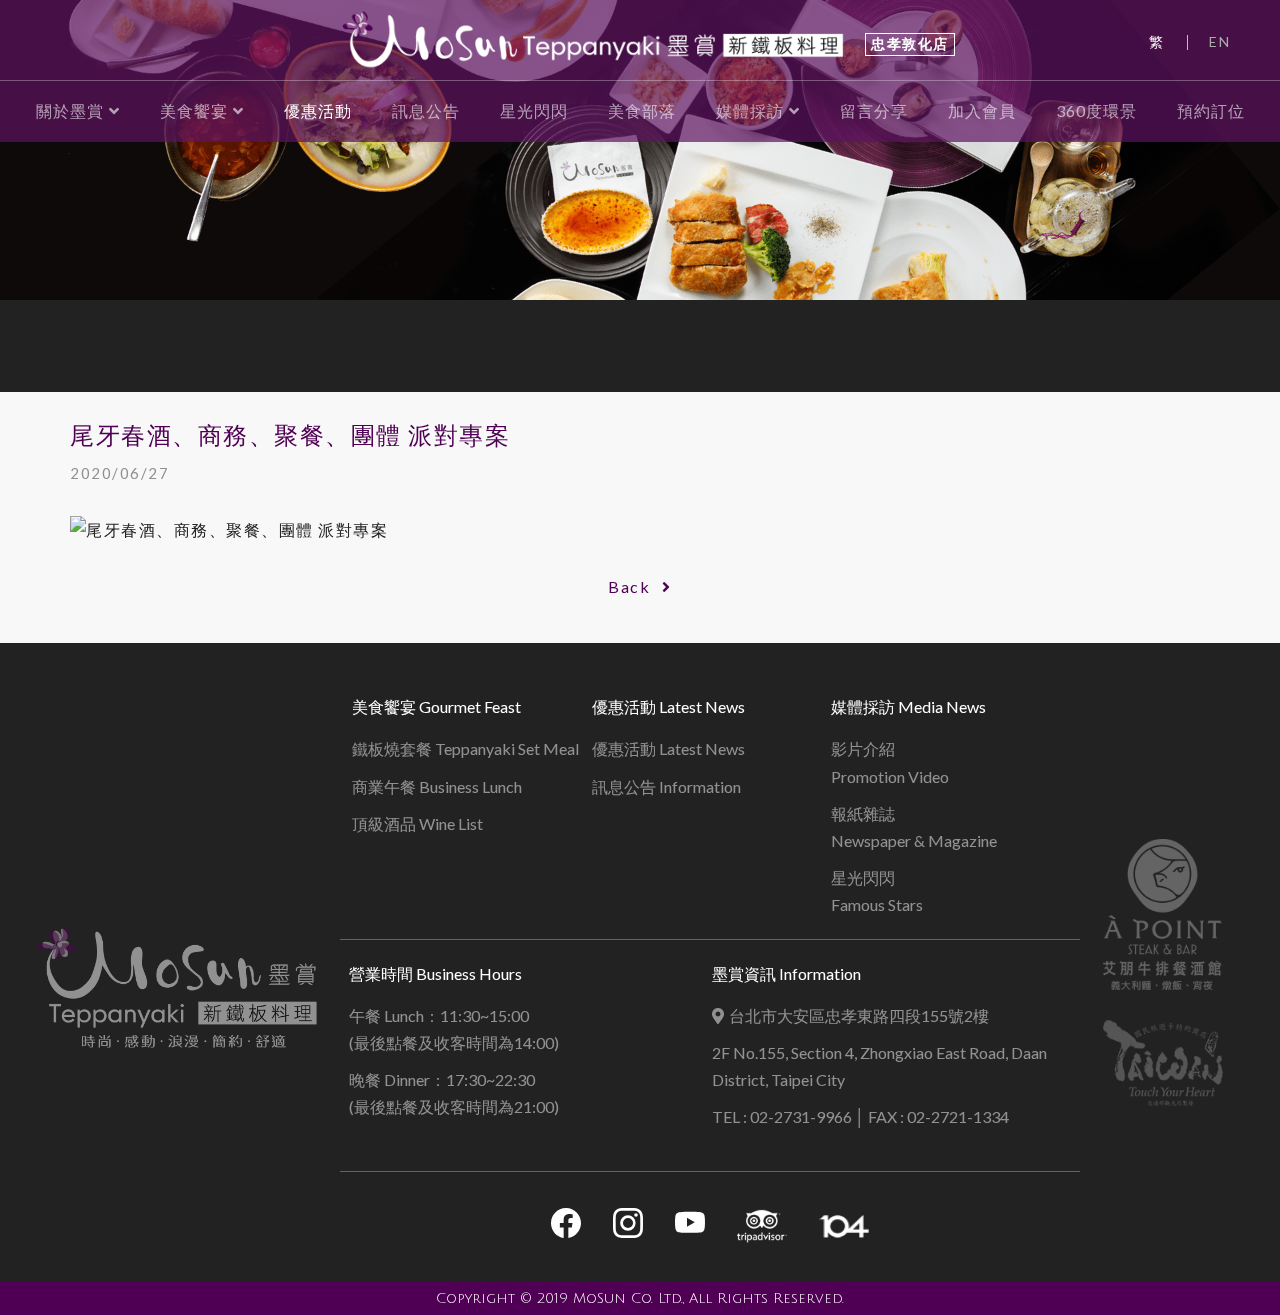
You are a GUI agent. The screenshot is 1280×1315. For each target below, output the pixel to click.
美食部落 (642, 110)
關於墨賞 (70, 110)
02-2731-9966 (801, 1116)
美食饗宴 (194, 110)
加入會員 (982, 110)
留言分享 (874, 110)
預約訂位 (1211, 110)
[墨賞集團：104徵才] (844, 1227)
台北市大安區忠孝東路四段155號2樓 (859, 1015)
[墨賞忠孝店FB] (566, 1226)
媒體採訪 (750, 110)
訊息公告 (426, 110)
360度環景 (1096, 110)
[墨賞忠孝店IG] (628, 1226)
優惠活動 (318, 110)
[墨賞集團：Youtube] (690, 1226)
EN (1219, 41)
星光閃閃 (534, 110)
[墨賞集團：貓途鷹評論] (762, 1227)
